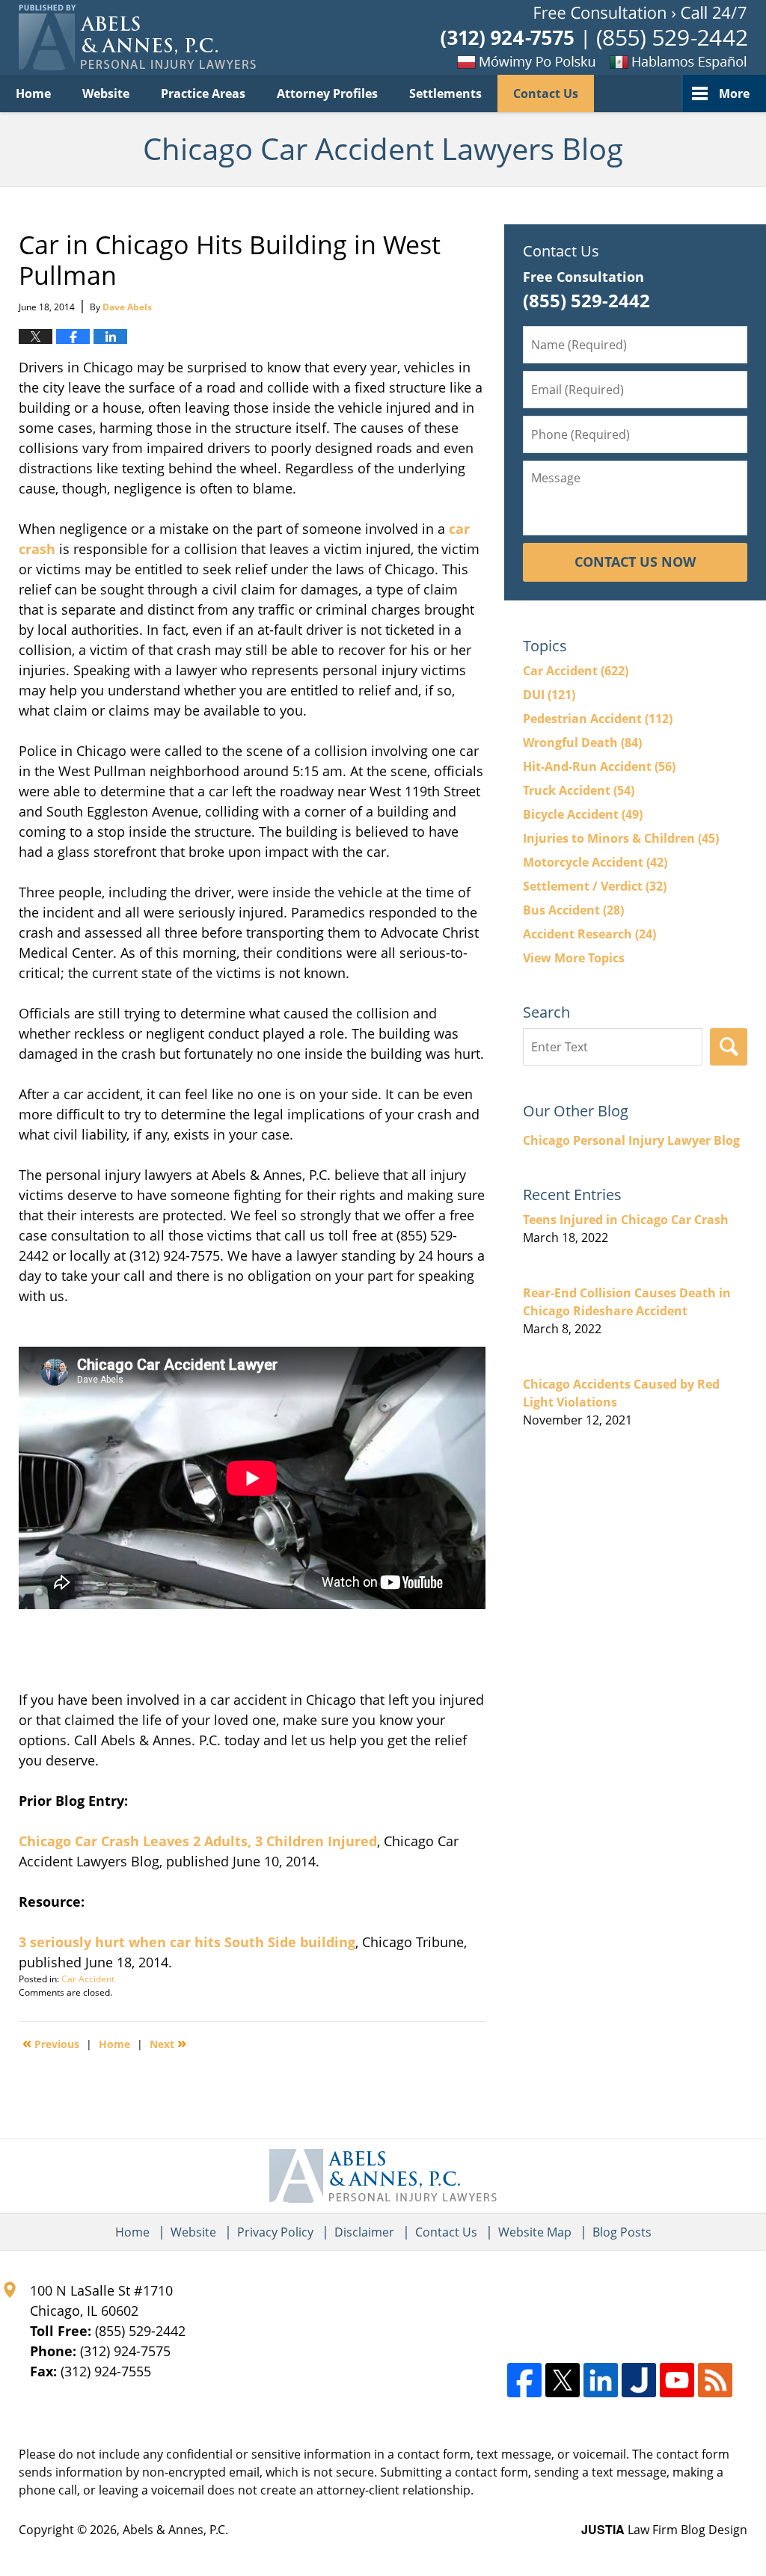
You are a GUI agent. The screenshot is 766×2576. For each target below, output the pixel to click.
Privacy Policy (275, 2232)
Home (33, 93)
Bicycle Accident (583, 814)
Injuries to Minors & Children (621, 838)
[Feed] (715, 2380)
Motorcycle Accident (595, 862)
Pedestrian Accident (598, 719)
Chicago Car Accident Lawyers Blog (137, 37)
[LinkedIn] (601, 2380)
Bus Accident (573, 910)
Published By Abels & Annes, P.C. (594, 38)
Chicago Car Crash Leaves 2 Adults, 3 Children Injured (198, 1841)
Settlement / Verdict (595, 886)
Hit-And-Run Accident (599, 766)
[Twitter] (563, 2380)
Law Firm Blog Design (664, 2530)
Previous (51, 2043)
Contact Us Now (635, 562)
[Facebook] (524, 2380)
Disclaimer (364, 2232)
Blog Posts (622, 2232)
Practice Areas (203, 93)
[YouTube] (677, 2380)
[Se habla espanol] (672, 61)
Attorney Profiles (327, 93)
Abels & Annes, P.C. (175, 2530)
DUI (549, 695)
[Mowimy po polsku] (500, 61)
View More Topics (574, 958)
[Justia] (639, 2380)
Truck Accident (579, 790)
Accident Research (589, 934)
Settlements (445, 93)
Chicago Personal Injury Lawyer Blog (631, 1140)
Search (729, 1047)
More (734, 93)
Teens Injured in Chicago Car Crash (626, 1220)
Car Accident (88, 1979)
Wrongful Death (582, 743)
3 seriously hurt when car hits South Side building (187, 1942)
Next (168, 2043)
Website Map (535, 2232)
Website (106, 93)
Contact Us (546, 93)
